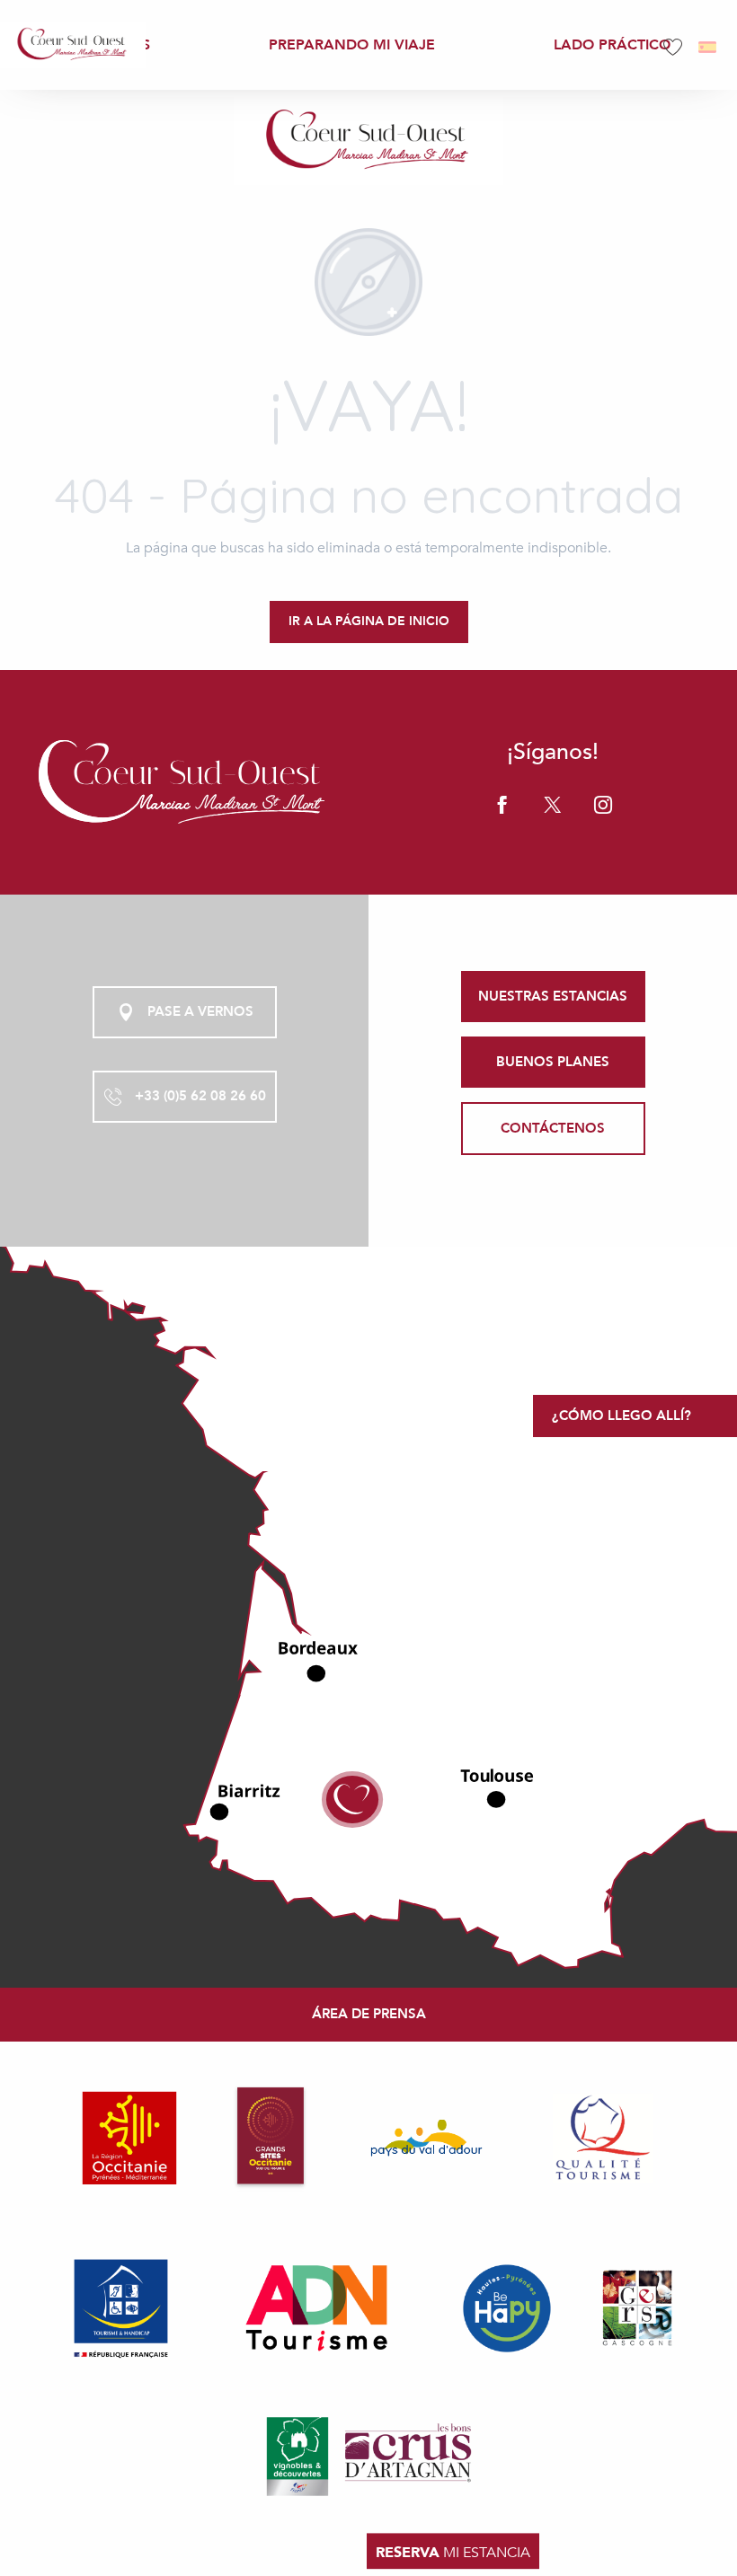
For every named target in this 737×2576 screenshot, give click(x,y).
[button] (709, 47)
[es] (709, 47)
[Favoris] (675, 47)
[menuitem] (73, 44)
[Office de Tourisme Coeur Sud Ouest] (368, 141)
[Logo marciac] (184, 782)
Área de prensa (369, 2014)
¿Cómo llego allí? (622, 1416)
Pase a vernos (200, 1011)
